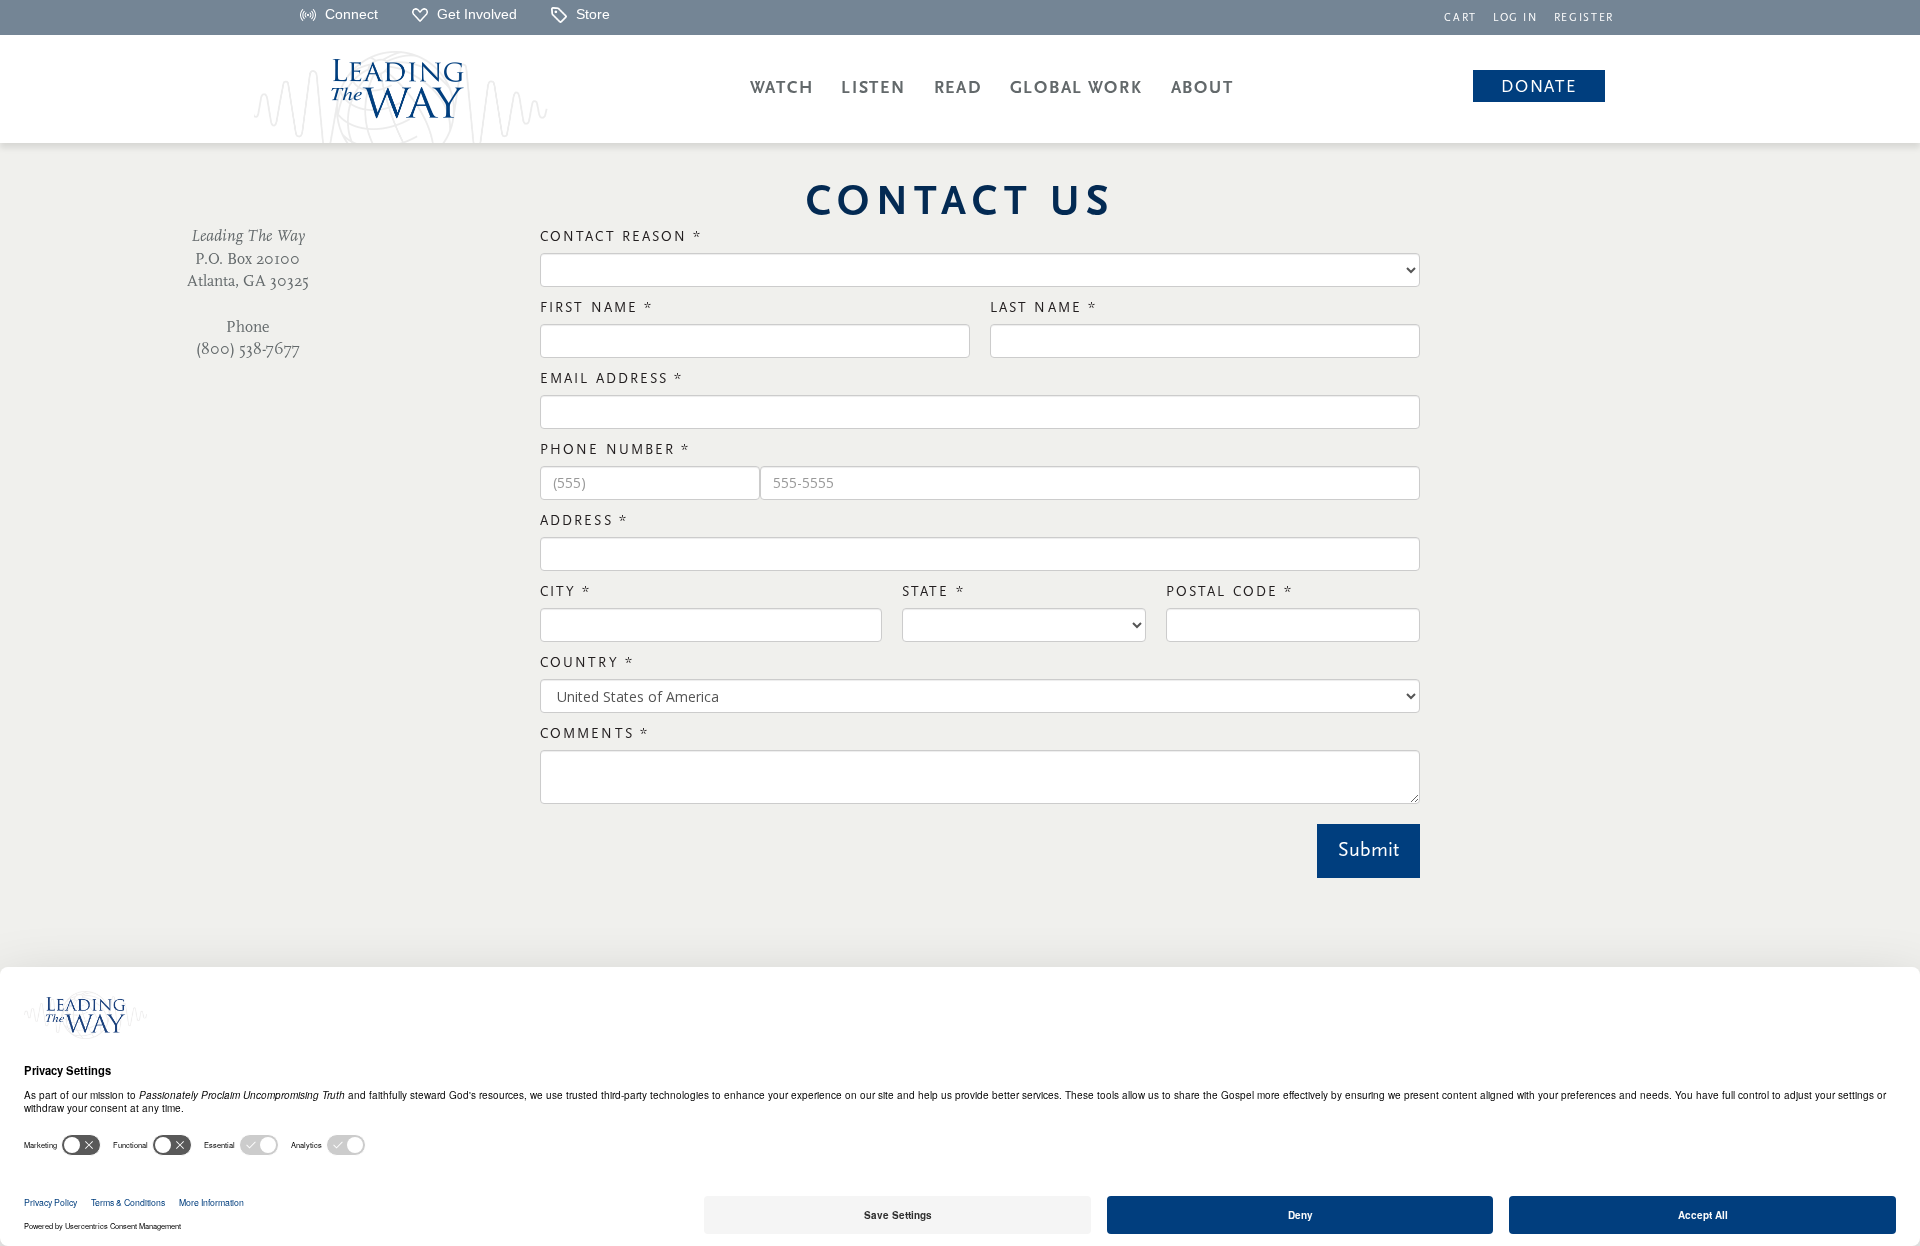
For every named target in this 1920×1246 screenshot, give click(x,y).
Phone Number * (615, 450)
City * (566, 592)
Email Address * (612, 379)
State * (933, 592)
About (1202, 88)
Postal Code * (1229, 592)
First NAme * (596, 308)
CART (1460, 18)
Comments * (594, 734)
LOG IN (1515, 18)
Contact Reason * (621, 237)
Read (958, 88)
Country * (587, 663)
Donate (1538, 87)
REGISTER (1584, 18)
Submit (1368, 851)
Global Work (1076, 88)
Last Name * (1043, 308)
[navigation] (1460, 16)
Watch (782, 88)
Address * (584, 521)
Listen (873, 88)
